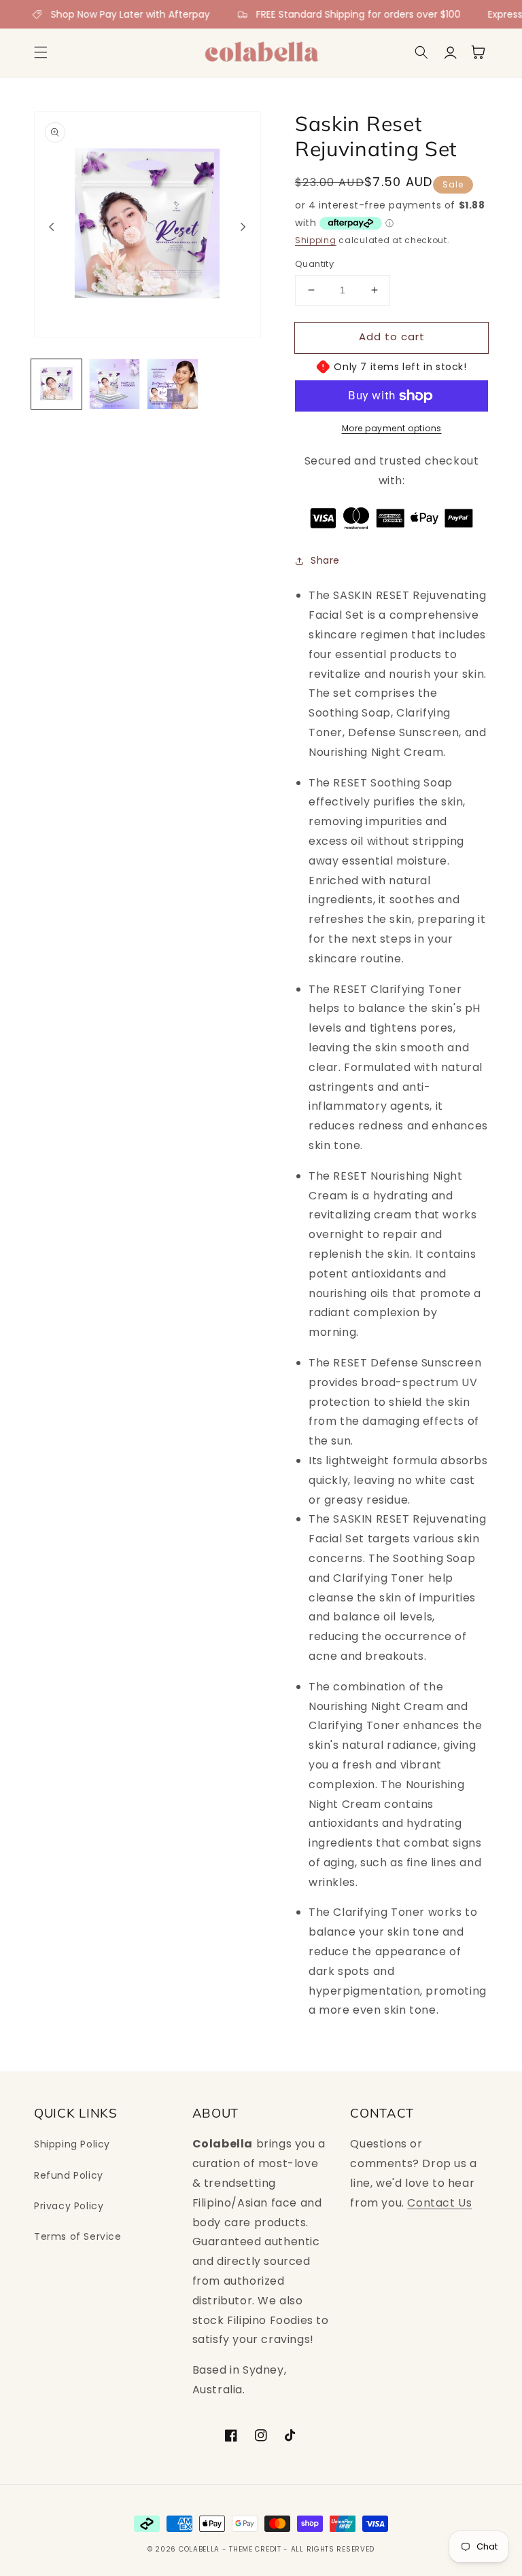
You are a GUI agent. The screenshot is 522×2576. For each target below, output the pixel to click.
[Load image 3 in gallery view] (173, 384)
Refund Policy (69, 2175)
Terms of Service (78, 2236)
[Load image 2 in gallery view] (115, 384)
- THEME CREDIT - (257, 2549)
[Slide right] (243, 226)
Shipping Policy (72, 2144)
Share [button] (325, 560)
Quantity (314, 264)
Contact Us (439, 2203)
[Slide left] (52, 226)
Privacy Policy (69, 2206)
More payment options (392, 428)
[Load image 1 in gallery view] (56, 384)
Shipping (316, 240)
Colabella (199, 2549)
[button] (41, 52)
